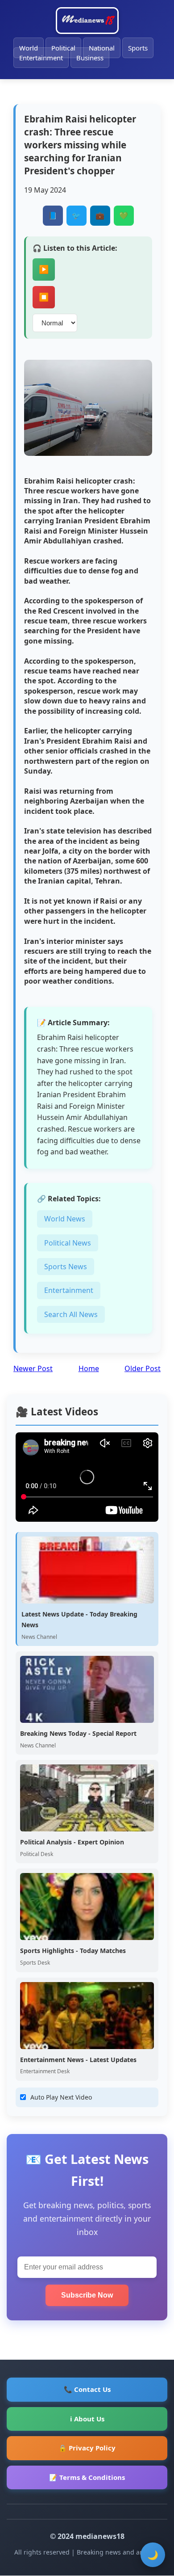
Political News (68, 1243)
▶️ (44, 269)
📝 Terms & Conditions (87, 2477)
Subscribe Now (87, 2295)
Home (89, 1368)
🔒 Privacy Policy (87, 2448)
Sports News (66, 1267)
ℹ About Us (87, 2419)
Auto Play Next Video (61, 2097)
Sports (138, 48)
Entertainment (41, 58)
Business (90, 58)
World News (65, 1219)
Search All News (71, 1314)
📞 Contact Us (87, 2389)
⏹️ (44, 297)
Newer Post (33, 1368)
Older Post (143, 1368)
